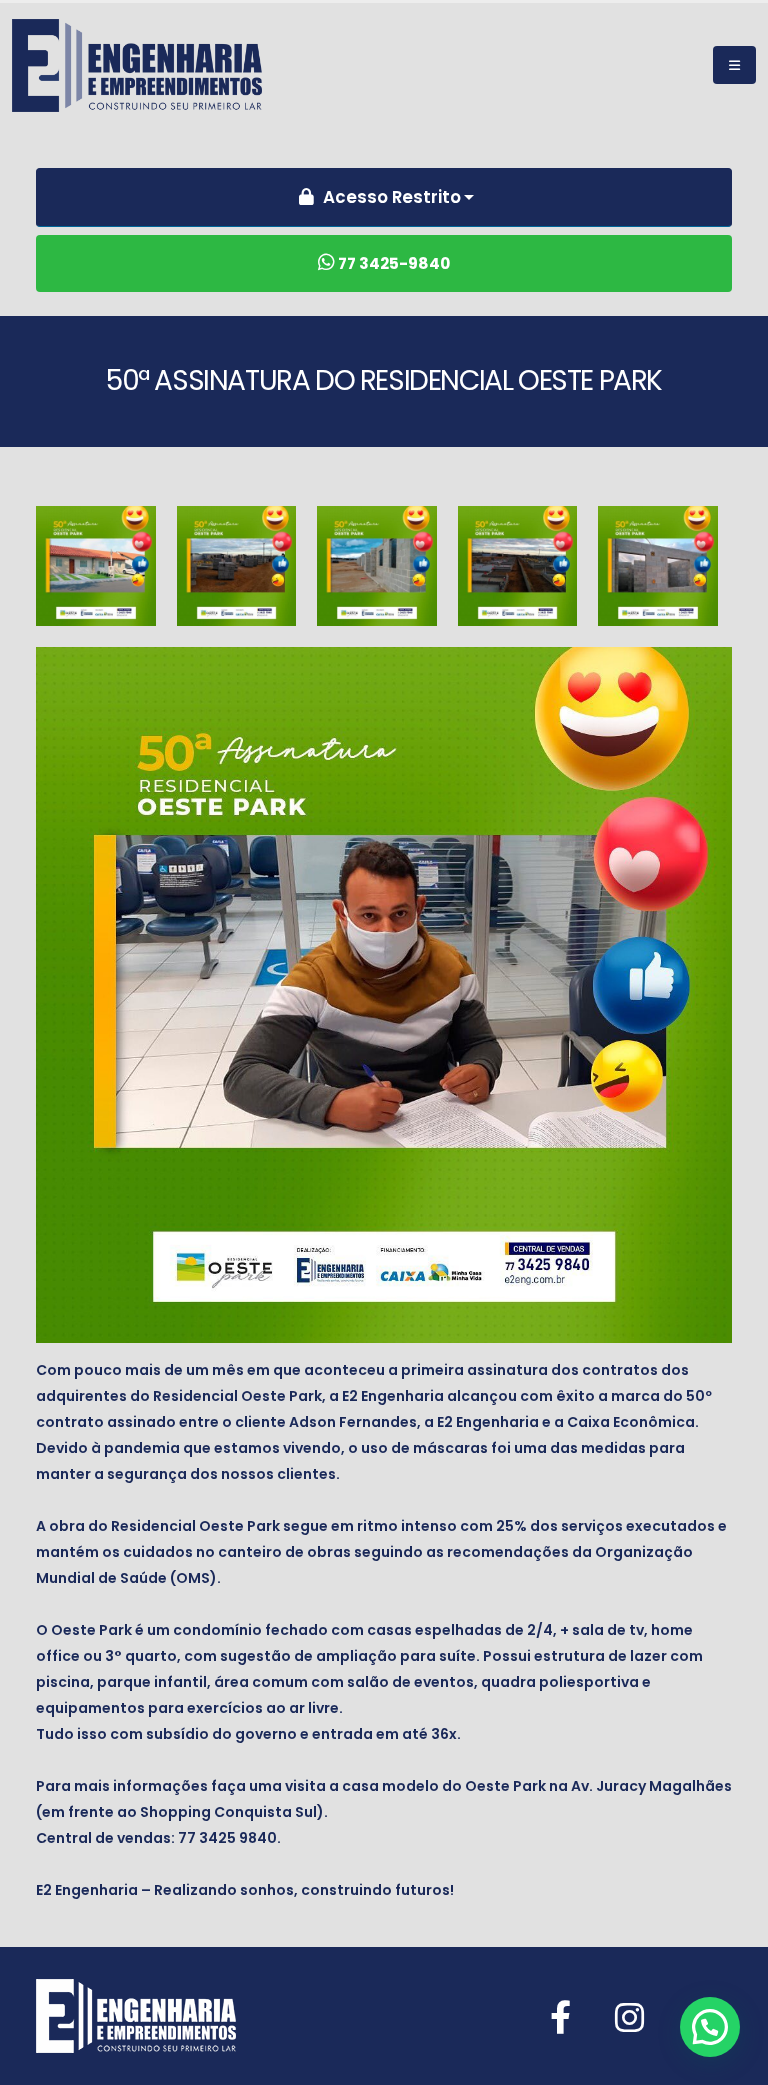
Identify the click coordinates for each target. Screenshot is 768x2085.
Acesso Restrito (390, 197)
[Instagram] (629, 2017)
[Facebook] (560, 2017)
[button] (710, 2027)
